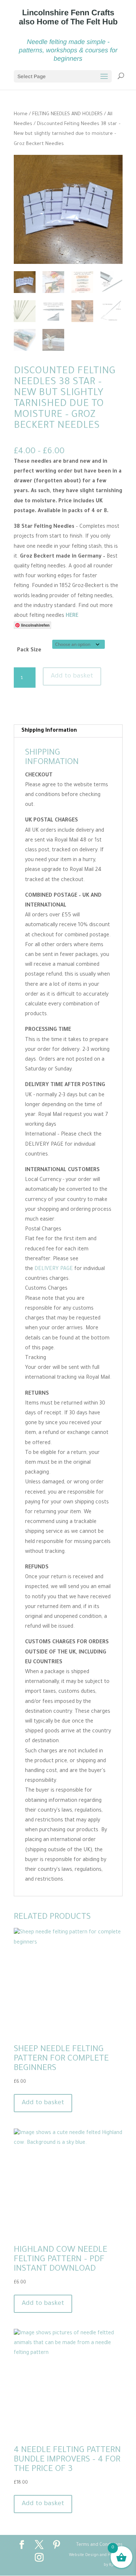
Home (21, 114)
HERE (72, 616)
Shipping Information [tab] (49, 731)
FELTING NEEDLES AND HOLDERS (67, 114)
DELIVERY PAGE (54, 1269)
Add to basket (72, 676)
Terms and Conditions (99, 2545)
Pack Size (29, 651)
